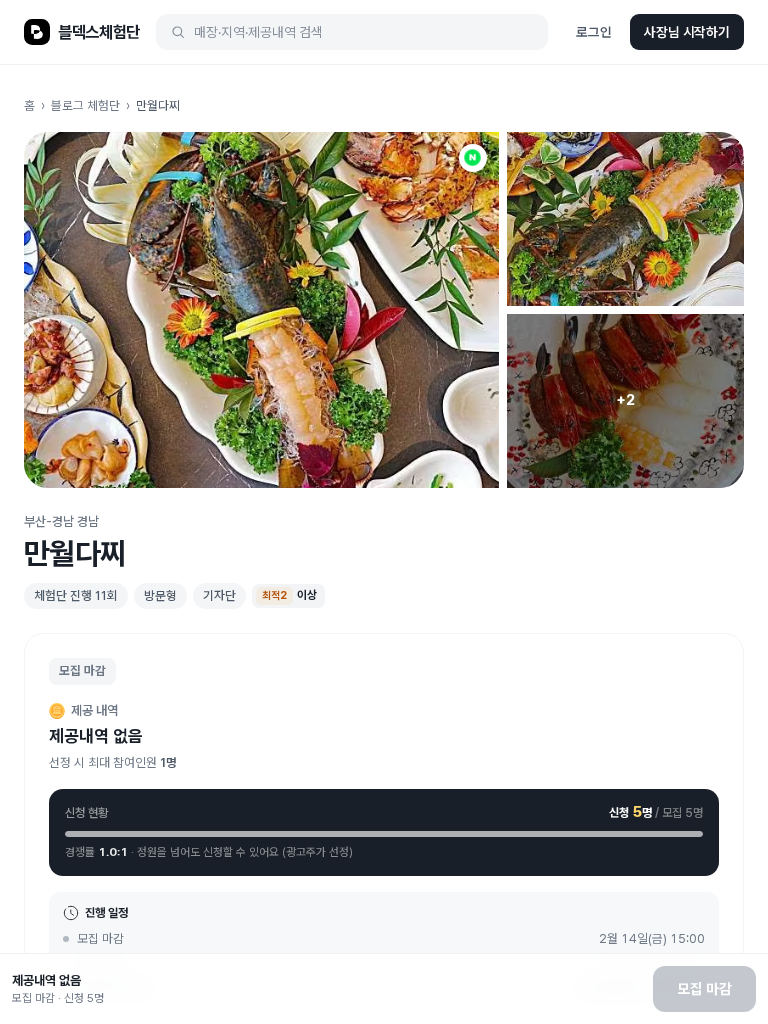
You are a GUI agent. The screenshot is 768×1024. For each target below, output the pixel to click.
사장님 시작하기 (687, 32)
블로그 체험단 (85, 105)
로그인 (594, 32)
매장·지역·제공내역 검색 (258, 32)
